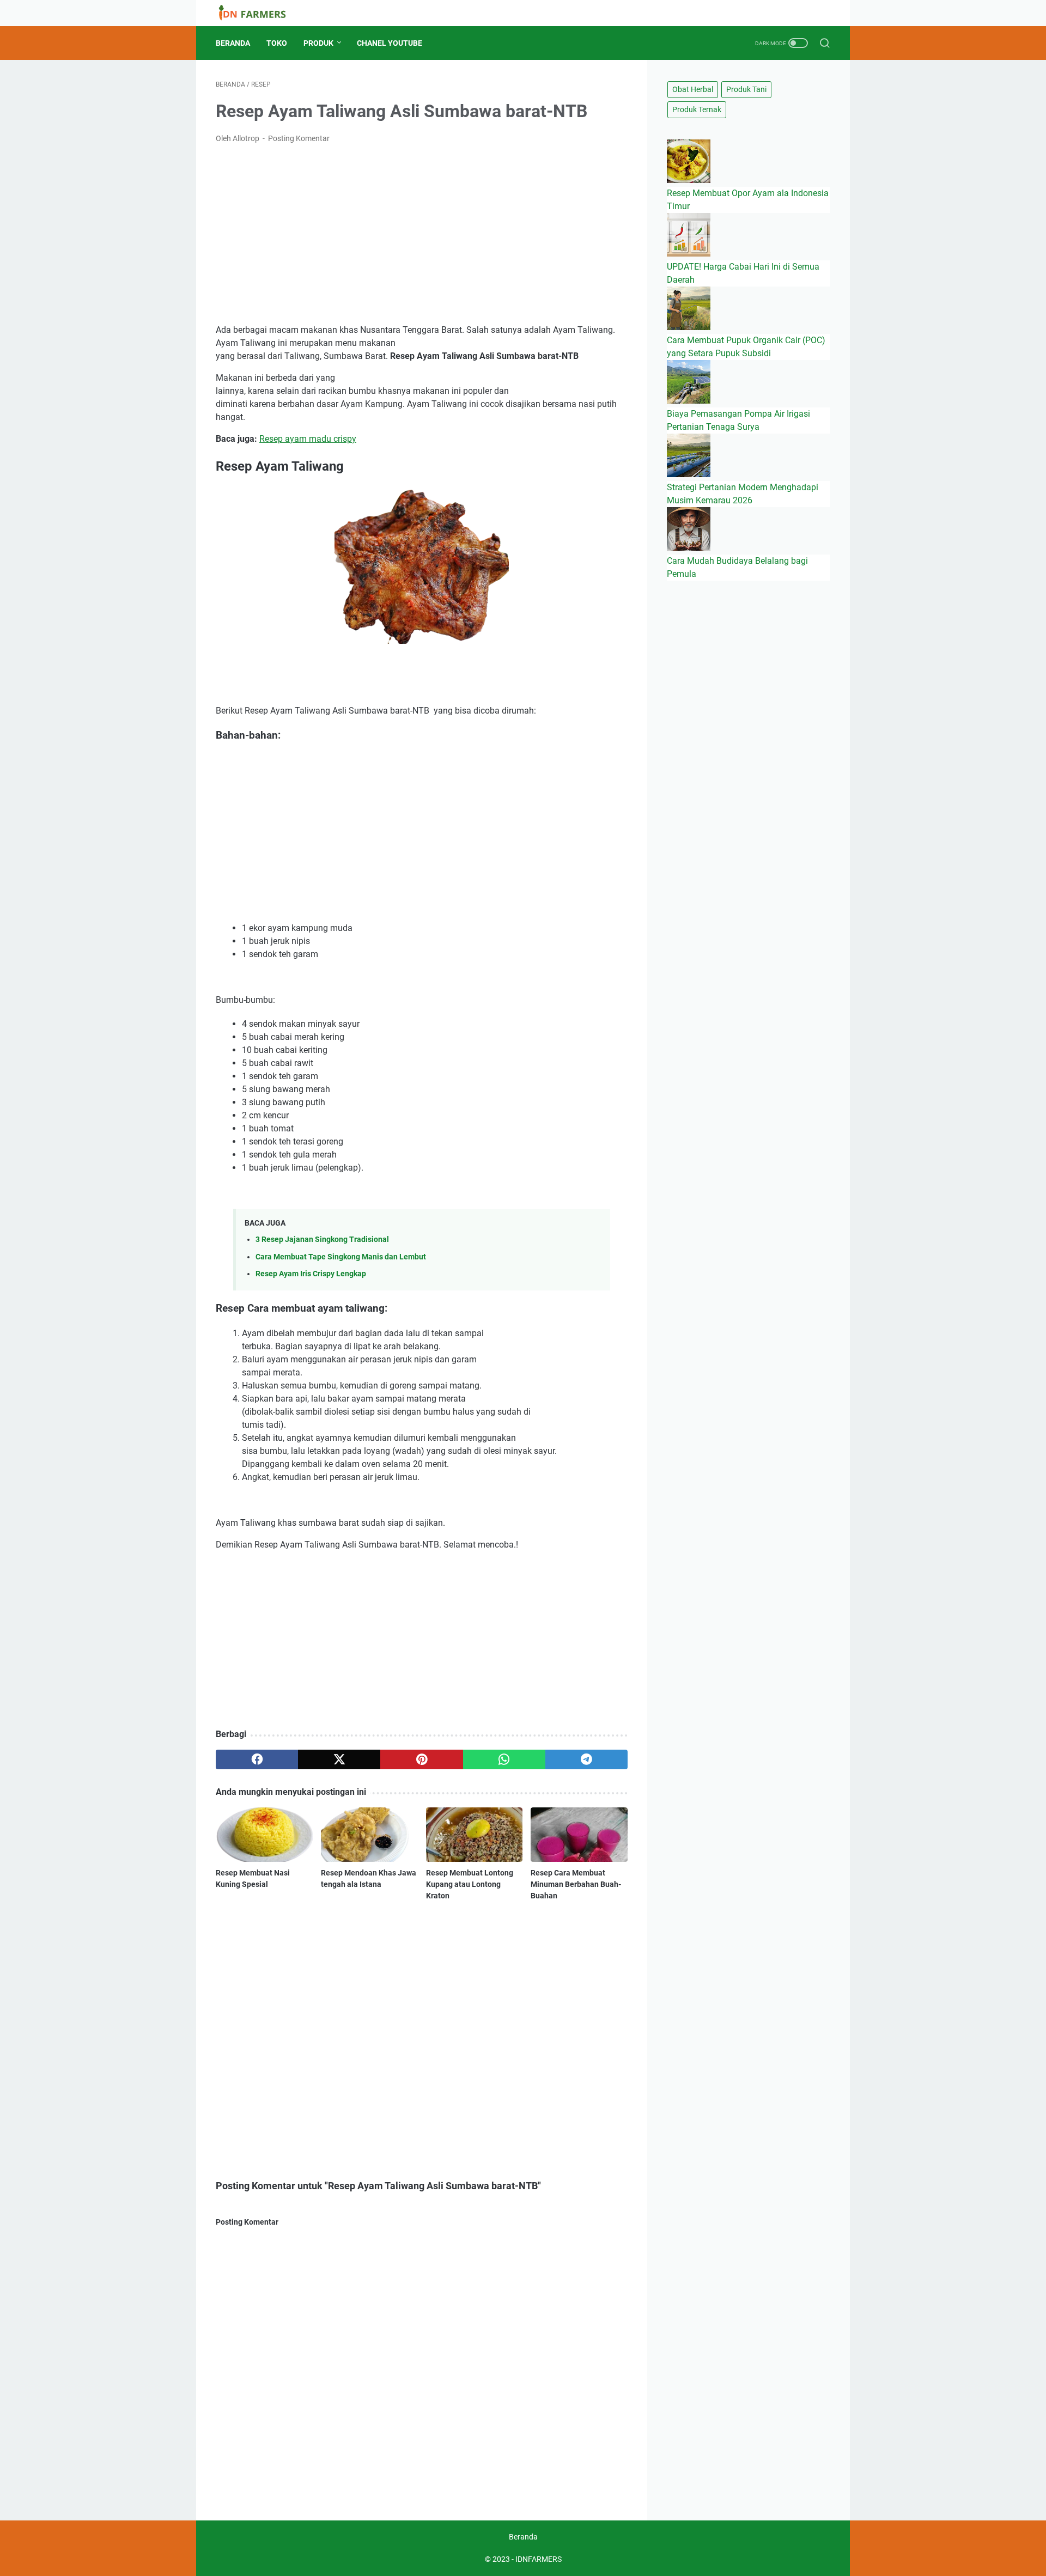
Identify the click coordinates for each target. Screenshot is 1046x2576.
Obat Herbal (693, 89)
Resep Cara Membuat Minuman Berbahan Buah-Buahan (576, 1884)
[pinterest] (421, 1759)
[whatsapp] (504, 1759)
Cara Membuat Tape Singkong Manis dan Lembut (341, 1257)
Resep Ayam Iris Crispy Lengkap (311, 1274)
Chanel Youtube (390, 43)
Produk (318, 43)
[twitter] (339, 1759)
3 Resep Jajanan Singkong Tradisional (322, 1240)
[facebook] (257, 1759)
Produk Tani (746, 89)
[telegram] (586, 1759)
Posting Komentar (299, 138)
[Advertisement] (422, 234)
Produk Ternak (697, 109)
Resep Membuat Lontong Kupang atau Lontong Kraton (470, 1884)
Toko (277, 43)
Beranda (233, 43)
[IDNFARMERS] (259, 13)
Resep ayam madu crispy (308, 439)
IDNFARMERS (539, 2559)
